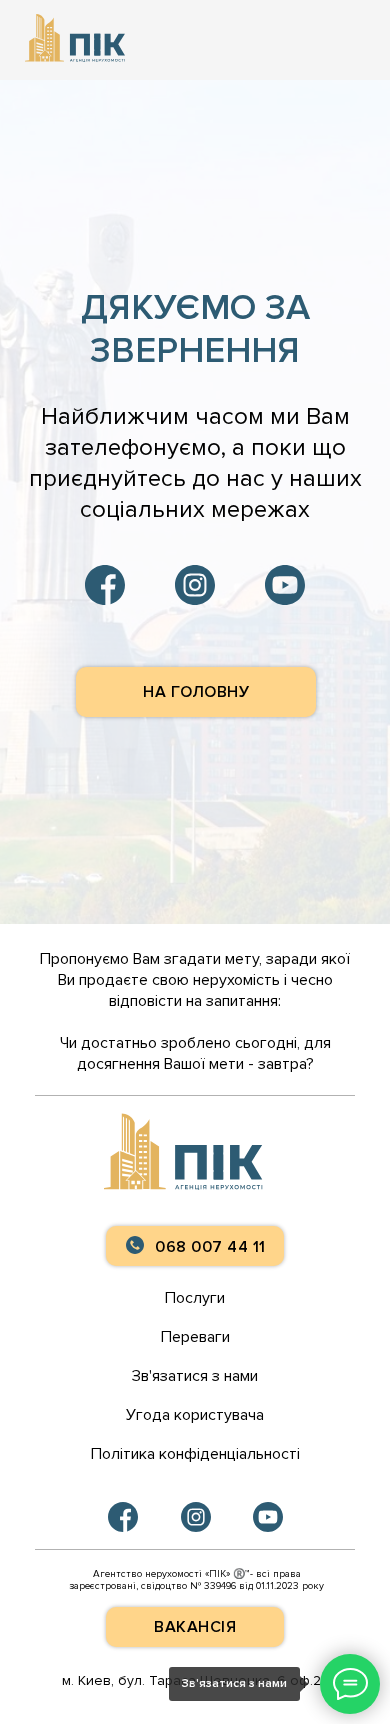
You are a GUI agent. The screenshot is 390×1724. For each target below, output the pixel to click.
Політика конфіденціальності (195, 1454)
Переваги (195, 1337)
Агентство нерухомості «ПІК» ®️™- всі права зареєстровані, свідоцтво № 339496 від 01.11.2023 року (196, 1580)
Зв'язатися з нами (195, 1376)
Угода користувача (195, 1415)
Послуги (195, 1298)
